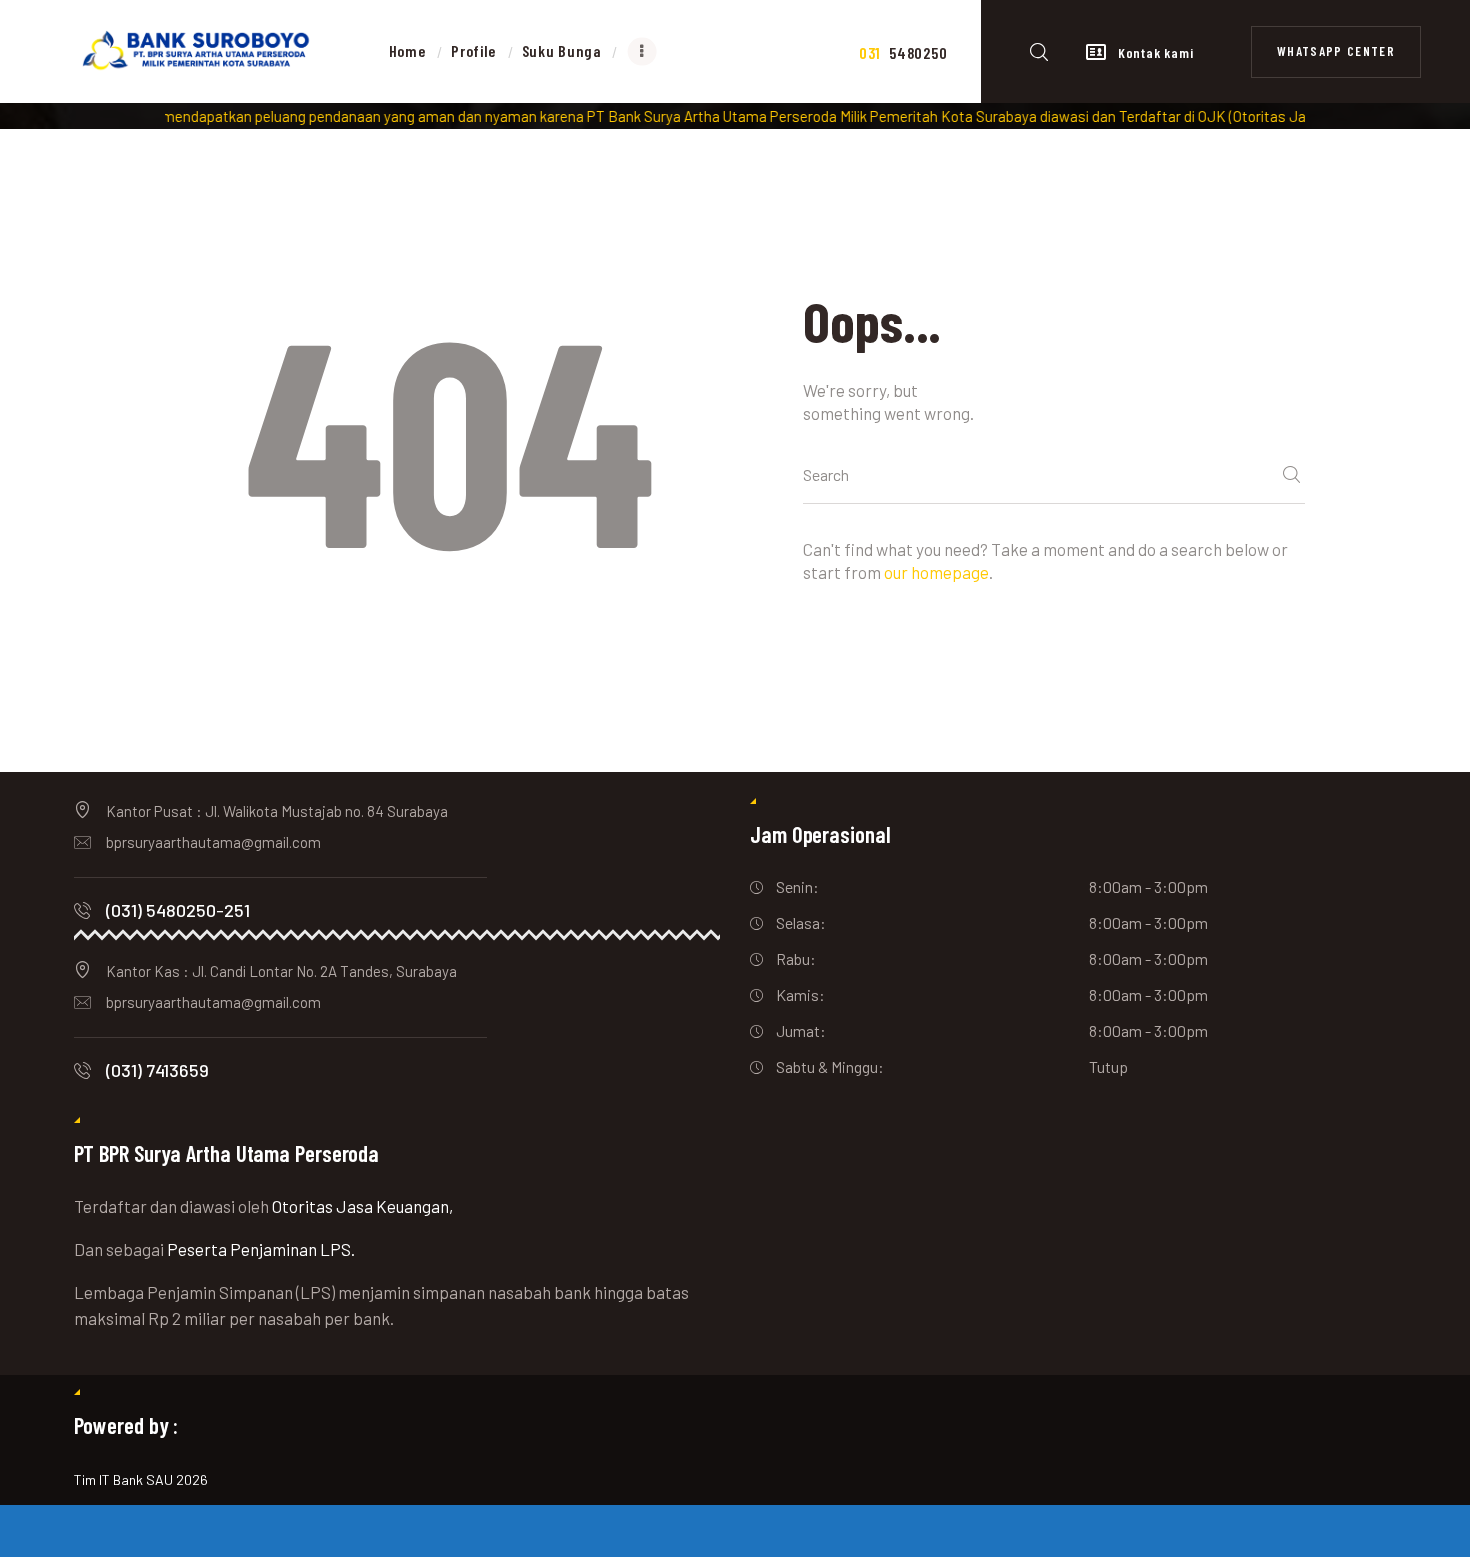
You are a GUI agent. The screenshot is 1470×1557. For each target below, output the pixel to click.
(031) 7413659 (157, 1070)
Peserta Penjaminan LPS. (261, 1249)
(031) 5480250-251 (178, 910)
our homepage (936, 572)
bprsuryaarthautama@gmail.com (213, 842)
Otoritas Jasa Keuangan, (362, 1206)
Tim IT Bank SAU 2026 (141, 1479)
